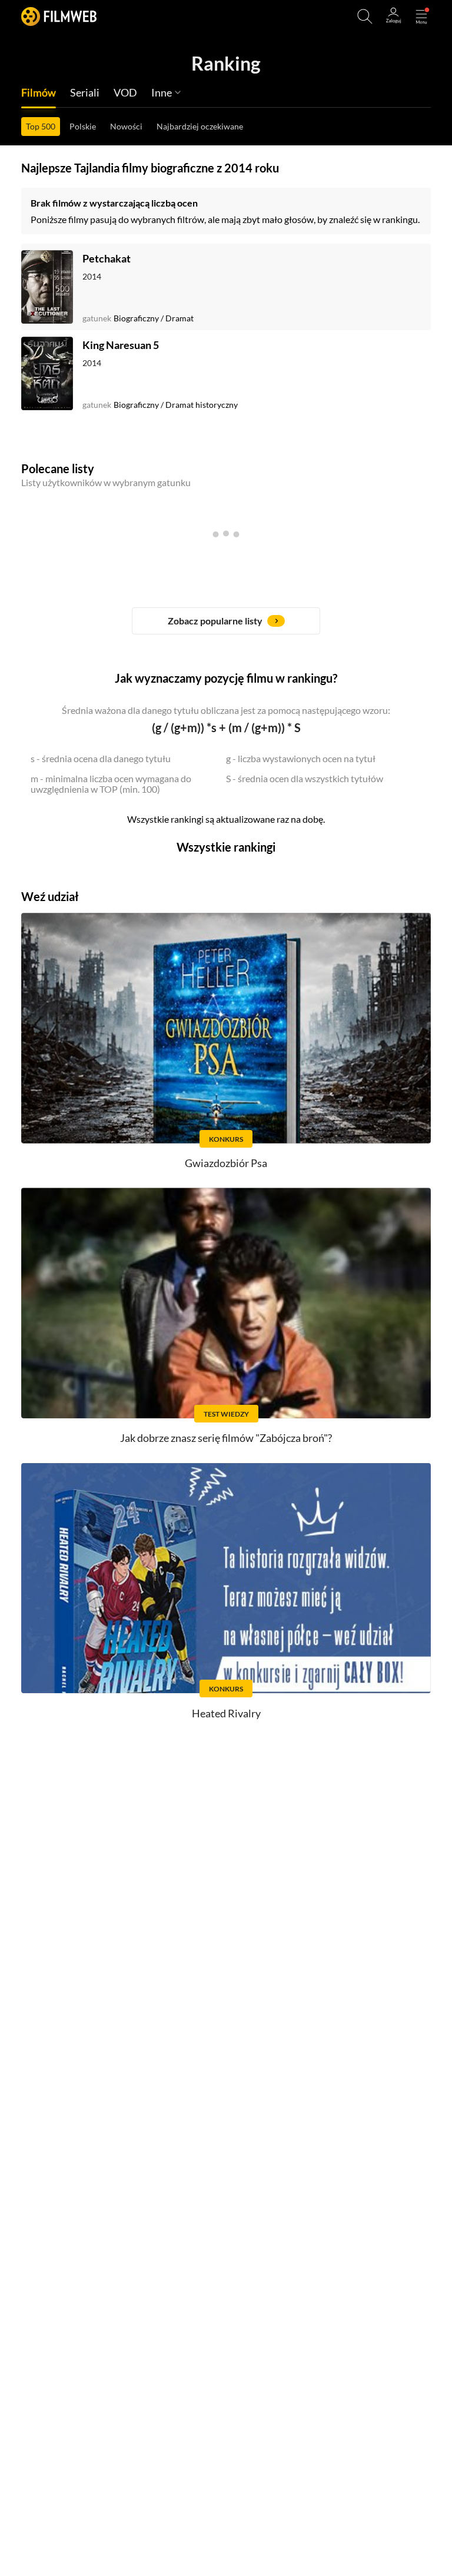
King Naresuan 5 (121, 345)
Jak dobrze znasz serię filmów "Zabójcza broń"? (226, 1438)
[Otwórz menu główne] (421, 16)
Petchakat (107, 258)
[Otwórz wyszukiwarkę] (365, 16)
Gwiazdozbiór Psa (226, 1163)
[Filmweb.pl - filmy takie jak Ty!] (59, 16)
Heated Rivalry (226, 1713)
